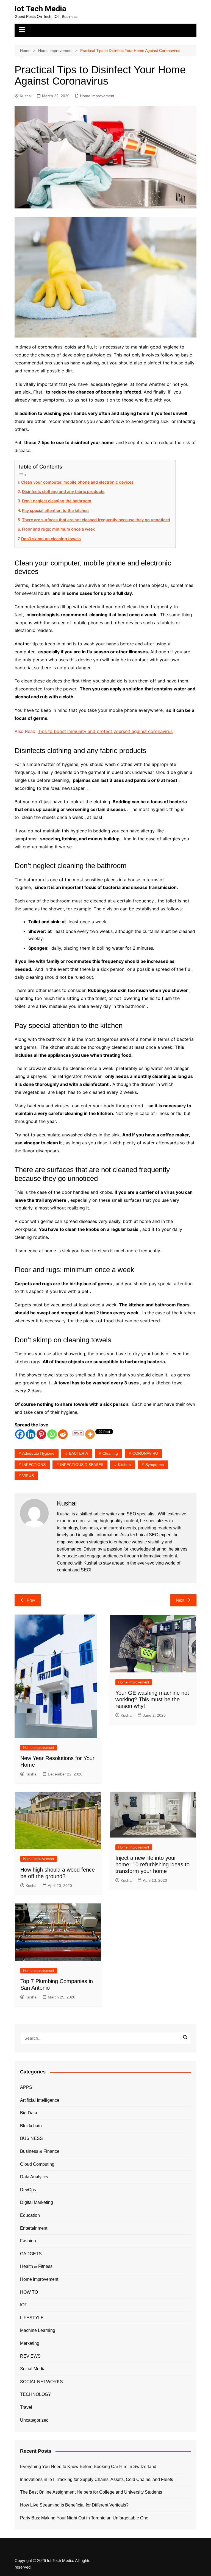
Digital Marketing (37, 2202)
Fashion (28, 2241)
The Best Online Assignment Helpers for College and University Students (91, 2492)
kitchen (124, 1465)
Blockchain (31, 2126)
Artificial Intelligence (40, 2100)
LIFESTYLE (32, 2318)
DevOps (28, 2190)
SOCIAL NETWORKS (41, 2382)
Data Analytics (34, 2177)
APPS (26, 2087)
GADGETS (31, 2254)
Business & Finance (40, 2151)
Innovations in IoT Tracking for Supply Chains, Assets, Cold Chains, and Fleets (97, 2479)
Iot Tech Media (40, 9)
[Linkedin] (31, 1434)
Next (180, 1600)
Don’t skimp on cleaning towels (51, 539)
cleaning (110, 1453)
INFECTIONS (34, 1465)
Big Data (29, 2113)
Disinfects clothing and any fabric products (63, 491)
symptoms (155, 1465)
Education (30, 2215)
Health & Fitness (36, 2266)
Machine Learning (38, 2330)
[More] (90, 1434)
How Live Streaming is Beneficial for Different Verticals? (74, 2505)
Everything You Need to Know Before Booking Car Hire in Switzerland (88, 2467)
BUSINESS (31, 2138)
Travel (26, 2407)
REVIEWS (30, 2356)
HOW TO (29, 2292)
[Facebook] (20, 1434)
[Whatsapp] (52, 1434)
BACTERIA (78, 1453)
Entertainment (34, 2228)
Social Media (33, 2369)
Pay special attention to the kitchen (55, 510)
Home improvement (97, 96)
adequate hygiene (38, 1453)
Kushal (26, 96)
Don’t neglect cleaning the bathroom (57, 501)
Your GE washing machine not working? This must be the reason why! (152, 1699)
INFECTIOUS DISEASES (82, 1465)
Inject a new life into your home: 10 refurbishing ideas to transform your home (152, 1864)
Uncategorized (34, 2420)
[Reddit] (63, 1434)
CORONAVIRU (145, 1453)
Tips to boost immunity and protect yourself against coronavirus (105, 731)
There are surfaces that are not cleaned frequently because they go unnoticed (96, 520)
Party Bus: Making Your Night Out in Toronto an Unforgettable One (84, 2518)
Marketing (30, 2343)
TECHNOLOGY (36, 2394)
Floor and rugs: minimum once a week (58, 529)
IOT (24, 2305)
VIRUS (28, 1476)
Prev (31, 1600)
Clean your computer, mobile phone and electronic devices (77, 482)
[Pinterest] (41, 1434)
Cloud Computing (37, 2164)
